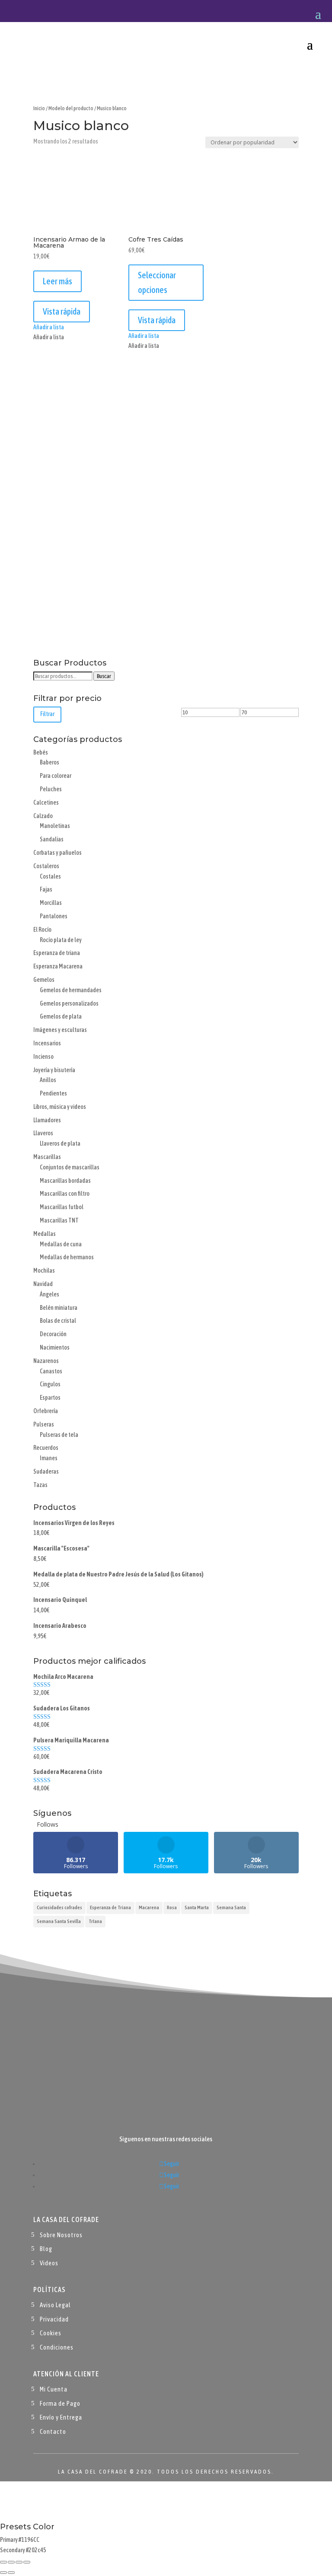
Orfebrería (46, 1411)
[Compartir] (19, 2562)
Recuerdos (46, 1448)
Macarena (149, 1907)
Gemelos (44, 980)
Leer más (57, 281)
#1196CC (29, 2540)
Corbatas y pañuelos (57, 853)
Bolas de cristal (58, 1321)
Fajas (46, 889)
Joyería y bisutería (54, 1070)
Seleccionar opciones (157, 282)
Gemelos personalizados (69, 1003)
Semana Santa (231, 1907)
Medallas (45, 1234)
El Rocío (42, 930)
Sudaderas (46, 1471)
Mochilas (44, 1270)
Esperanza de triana (57, 953)
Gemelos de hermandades (71, 990)
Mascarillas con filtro (65, 1194)
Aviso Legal (55, 2305)
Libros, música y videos (60, 1107)
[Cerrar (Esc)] (27, 2562)
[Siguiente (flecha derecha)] (11, 2573)
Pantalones (54, 916)
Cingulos (50, 1384)
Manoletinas (55, 826)
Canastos (51, 1371)
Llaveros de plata (60, 1143)
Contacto (53, 2431)
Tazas (40, 1485)
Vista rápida (62, 311)
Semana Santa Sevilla (59, 1921)
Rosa (172, 1907)
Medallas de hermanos (67, 1257)
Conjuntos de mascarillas (70, 1167)
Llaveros (43, 1133)
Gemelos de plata (61, 1016)
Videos (49, 2263)
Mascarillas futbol (62, 1207)
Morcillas (51, 903)
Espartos (50, 1398)
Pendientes (53, 1093)
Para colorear (56, 776)
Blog (46, 2249)
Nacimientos (55, 1347)
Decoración (53, 1334)
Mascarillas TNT (59, 1220)
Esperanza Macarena (58, 966)
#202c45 (36, 2550)
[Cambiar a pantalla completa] (11, 2562)
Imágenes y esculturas (60, 1030)
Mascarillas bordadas (65, 1181)
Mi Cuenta (54, 2389)
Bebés (41, 752)
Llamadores (47, 1120)
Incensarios (47, 1043)
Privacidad (54, 2319)
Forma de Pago (60, 2403)
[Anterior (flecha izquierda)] (3, 2573)
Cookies (51, 2333)
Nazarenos (46, 1361)
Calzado (43, 816)
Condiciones (57, 2347)
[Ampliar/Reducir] (3, 2562)
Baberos (49, 762)
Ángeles (49, 1294)
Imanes (49, 1458)
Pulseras (44, 1424)
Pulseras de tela (59, 1435)
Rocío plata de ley (61, 940)
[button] (49, 327)
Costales (50, 876)
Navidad (43, 1284)
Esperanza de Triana (110, 1907)
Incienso (43, 1057)
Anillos (48, 1080)
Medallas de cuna (61, 1244)
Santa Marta (197, 1907)
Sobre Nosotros (61, 2235)
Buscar (104, 676)
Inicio (39, 108)
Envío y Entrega (61, 2417)
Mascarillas (47, 1157)
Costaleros (46, 866)
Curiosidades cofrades (59, 1907)
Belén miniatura (59, 1308)
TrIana (95, 1921)
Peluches (51, 789)
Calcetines (46, 802)
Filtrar (47, 714)
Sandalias (52, 839)
